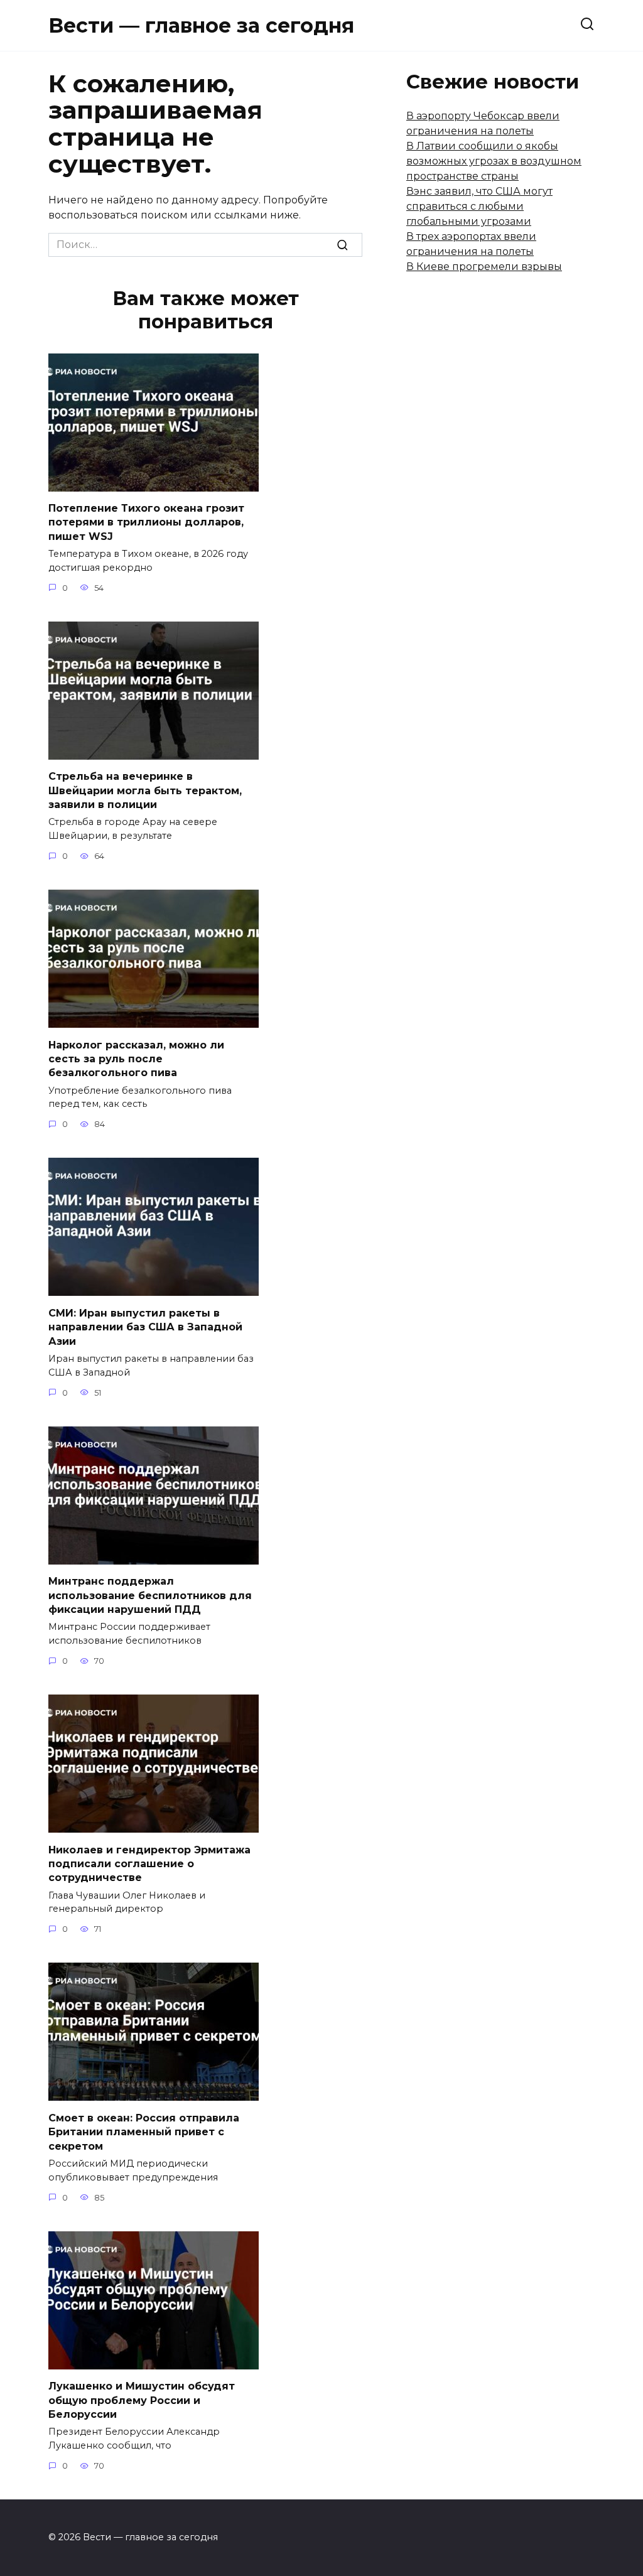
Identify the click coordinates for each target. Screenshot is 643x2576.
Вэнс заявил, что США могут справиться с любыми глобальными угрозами (479, 206)
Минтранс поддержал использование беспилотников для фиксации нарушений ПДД (150, 1595)
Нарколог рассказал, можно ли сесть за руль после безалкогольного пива (136, 1059)
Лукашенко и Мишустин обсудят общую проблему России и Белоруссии (142, 2400)
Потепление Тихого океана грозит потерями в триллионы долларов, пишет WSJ (146, 522)
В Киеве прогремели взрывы (484, 267)
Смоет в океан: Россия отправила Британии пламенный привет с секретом (144, 2131)
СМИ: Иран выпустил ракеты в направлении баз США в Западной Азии (145, 1327)
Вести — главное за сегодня (201, 25)
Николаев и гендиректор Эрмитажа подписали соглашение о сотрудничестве (149, 1863)
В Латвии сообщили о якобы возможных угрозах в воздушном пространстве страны (494, 161)
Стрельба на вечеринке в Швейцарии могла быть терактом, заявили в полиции (145, 790)
